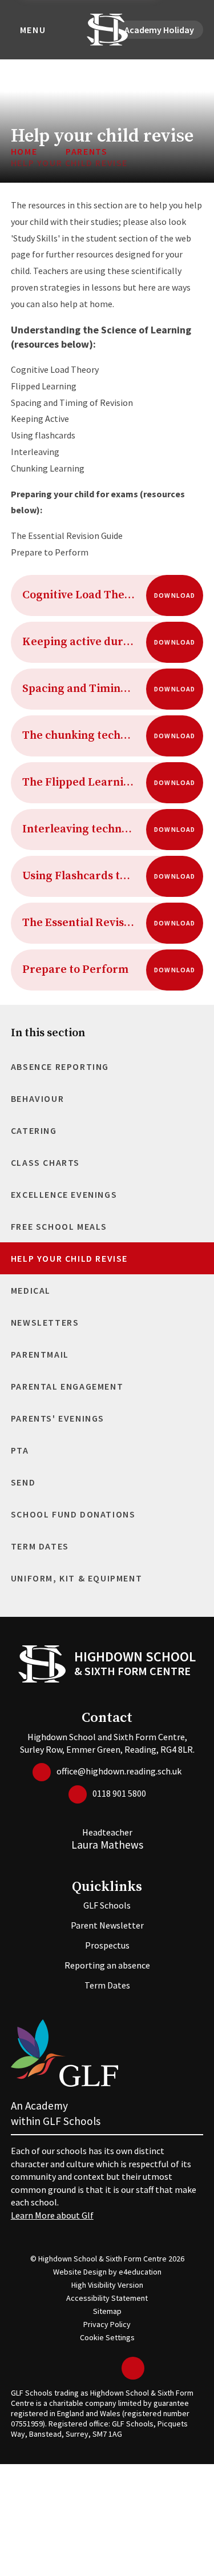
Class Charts (45, 1162)
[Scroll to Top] (133, 2368)
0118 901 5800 (119, 1793)
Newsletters (45, 1322)
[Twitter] (76, 2368)
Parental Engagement (67, 1386)
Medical (31, 1290)
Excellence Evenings (64, 1194)
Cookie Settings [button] (107, 2337)
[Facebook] (93, 2368)
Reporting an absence (107, 1965)
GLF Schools (107, 1905)
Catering (34, 1130)
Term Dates (40, 1546)
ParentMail (40, 1354)
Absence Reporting (60, 1066)
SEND (23, 1482)
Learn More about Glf (52, 2215)
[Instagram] (110, 2368)
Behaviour (37, 1098)
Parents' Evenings (58, 1418)
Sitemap (107, 2311)
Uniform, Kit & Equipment (76, 1578)
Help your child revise (69, 163)
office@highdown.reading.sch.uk (119, 1771)
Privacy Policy (107, 2324)
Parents (86, 151)
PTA (20, 1450)
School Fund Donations (73, 1514)
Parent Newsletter (107, 1925)
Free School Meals (59, 1226)
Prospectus (107, 1945)
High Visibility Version (107, 2285)
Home (24, 151)
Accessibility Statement (107, 2298)
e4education (140, 2272)
